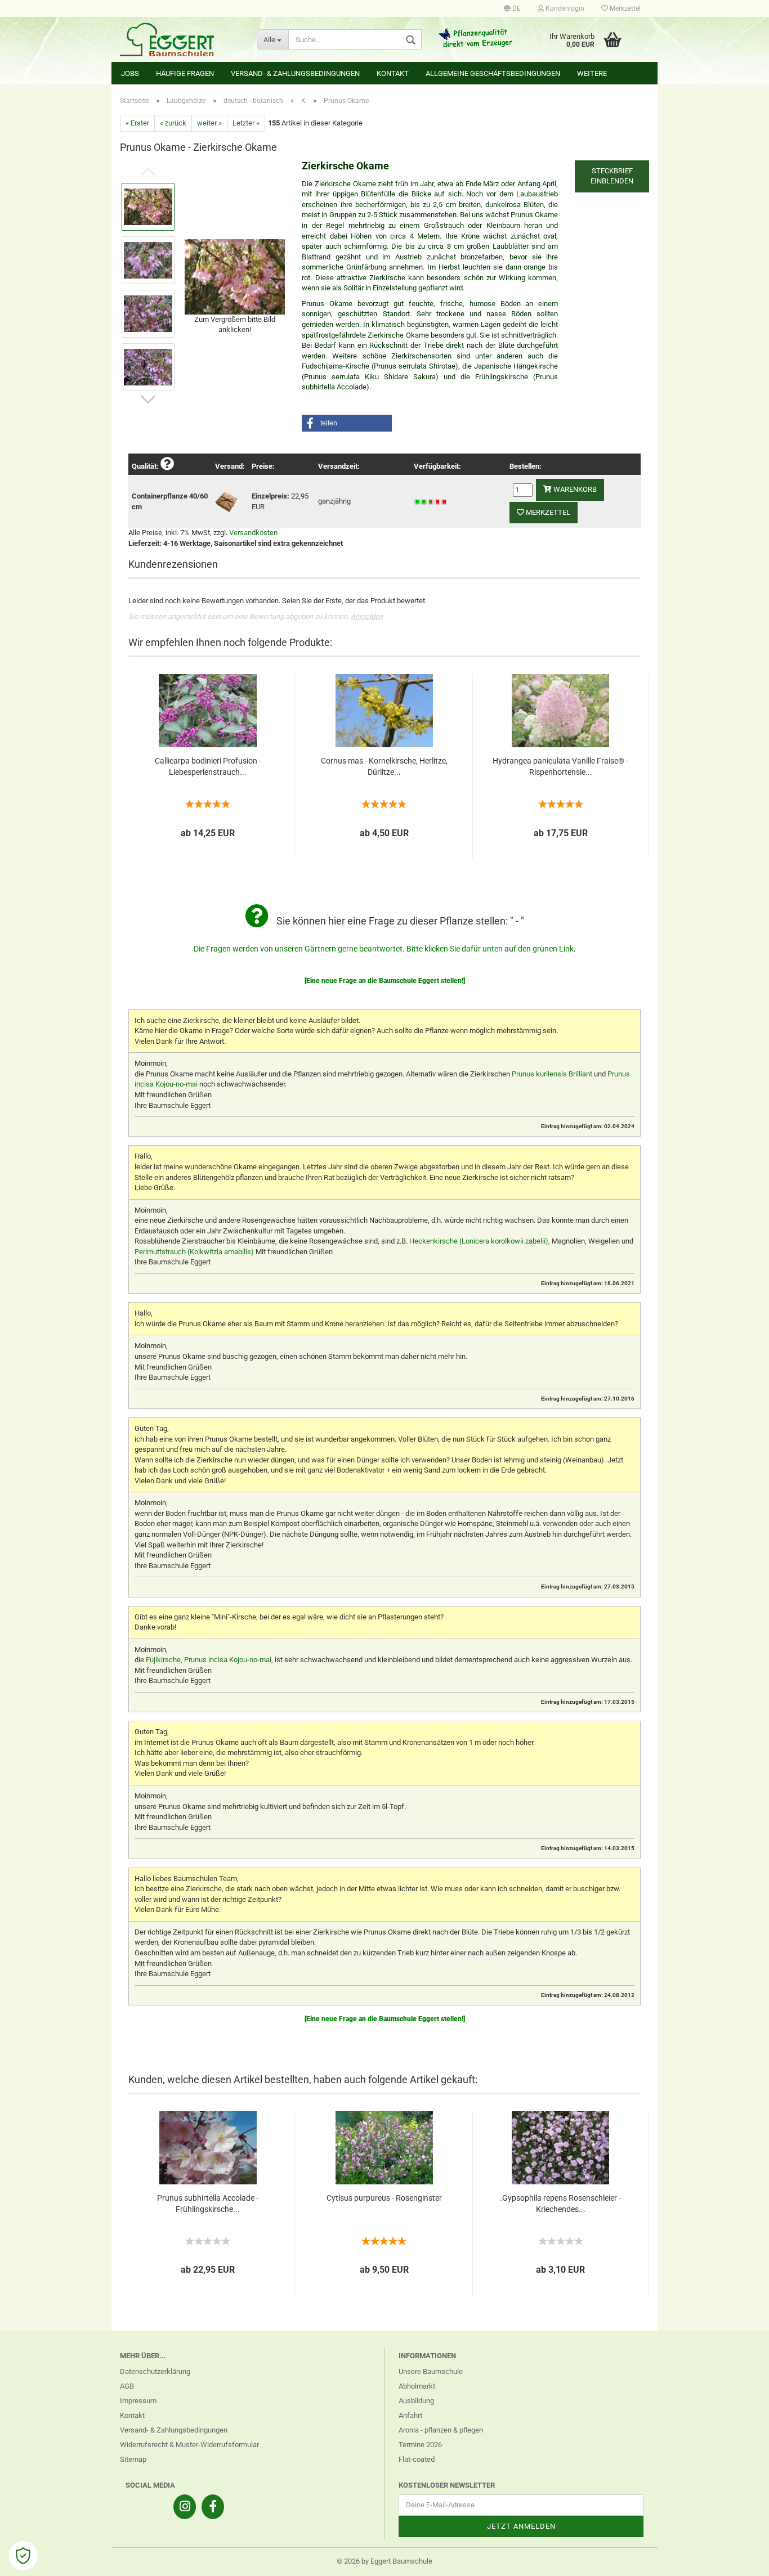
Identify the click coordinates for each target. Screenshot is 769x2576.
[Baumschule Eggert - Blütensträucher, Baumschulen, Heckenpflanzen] (180, 39)
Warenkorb (574, 489)
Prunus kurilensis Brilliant (552, 1074)
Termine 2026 (420, 2445)
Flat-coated (417, 2459)
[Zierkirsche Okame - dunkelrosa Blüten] (235, 276)
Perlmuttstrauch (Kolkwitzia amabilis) (194, 1252)
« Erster (137, 123)
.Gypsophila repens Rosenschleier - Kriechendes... (560, 2203)
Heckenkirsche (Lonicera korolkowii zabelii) (479, 1241)
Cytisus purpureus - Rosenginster (384, 2198)
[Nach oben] (738, 2559)
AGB (127, 2386)
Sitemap (133, 2459)
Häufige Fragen (185, 73)
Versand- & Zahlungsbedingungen (295, 73)
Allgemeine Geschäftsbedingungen (493, 73)
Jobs (130, 73)
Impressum (138, 2401)
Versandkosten (253, 533)
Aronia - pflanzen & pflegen (441, 2430)
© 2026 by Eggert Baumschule (384, 2561)
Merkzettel (624, 8)
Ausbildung (416, 2401)
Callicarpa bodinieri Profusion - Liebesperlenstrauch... (208, 766)
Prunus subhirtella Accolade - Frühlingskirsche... (208, 2203)
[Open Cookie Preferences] (23, 2556)
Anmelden (367, 616)
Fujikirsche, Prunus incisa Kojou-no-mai (209, 1660)
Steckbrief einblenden (612, 176)
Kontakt (393, 73)
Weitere (592, 73)
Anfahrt (410, 2415)
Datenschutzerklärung (155, 2371)
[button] (347, 423)
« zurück (173, 123)
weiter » (209, 123)
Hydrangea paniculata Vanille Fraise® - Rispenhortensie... (560, 766)
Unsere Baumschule (431, 2371)
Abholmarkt (417, 2386)
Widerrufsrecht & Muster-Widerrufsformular (189, 2445)
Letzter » (246, 123)
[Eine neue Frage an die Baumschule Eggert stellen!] (385, 981)
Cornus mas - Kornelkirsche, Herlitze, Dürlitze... (384, 766)
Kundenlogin (564, 8)
